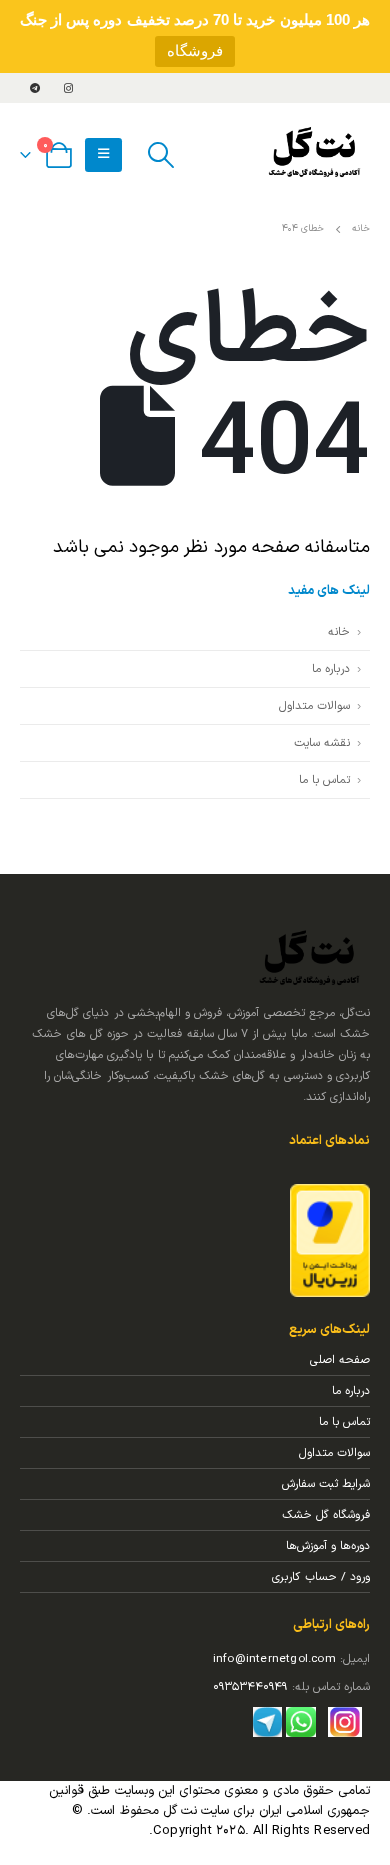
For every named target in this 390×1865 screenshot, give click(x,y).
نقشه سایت (322, 743)
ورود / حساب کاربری (321, 1577)
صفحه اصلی (340, 1360)
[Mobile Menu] (103, 155)
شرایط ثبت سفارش (326, 1484)
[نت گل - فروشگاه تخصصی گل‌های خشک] (315, 155)
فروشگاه (195, 50)
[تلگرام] (35, 88)
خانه (339, 632)
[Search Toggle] (160, 155)
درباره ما (331, 669)
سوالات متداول (314, 706)
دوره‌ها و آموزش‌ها (328, 1546)
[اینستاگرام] (68, 88)
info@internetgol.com (274, 1659)
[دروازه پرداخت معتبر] (330, 1240)
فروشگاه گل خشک (326, 1515)
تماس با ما (324, 780)
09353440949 (250, 1687)
